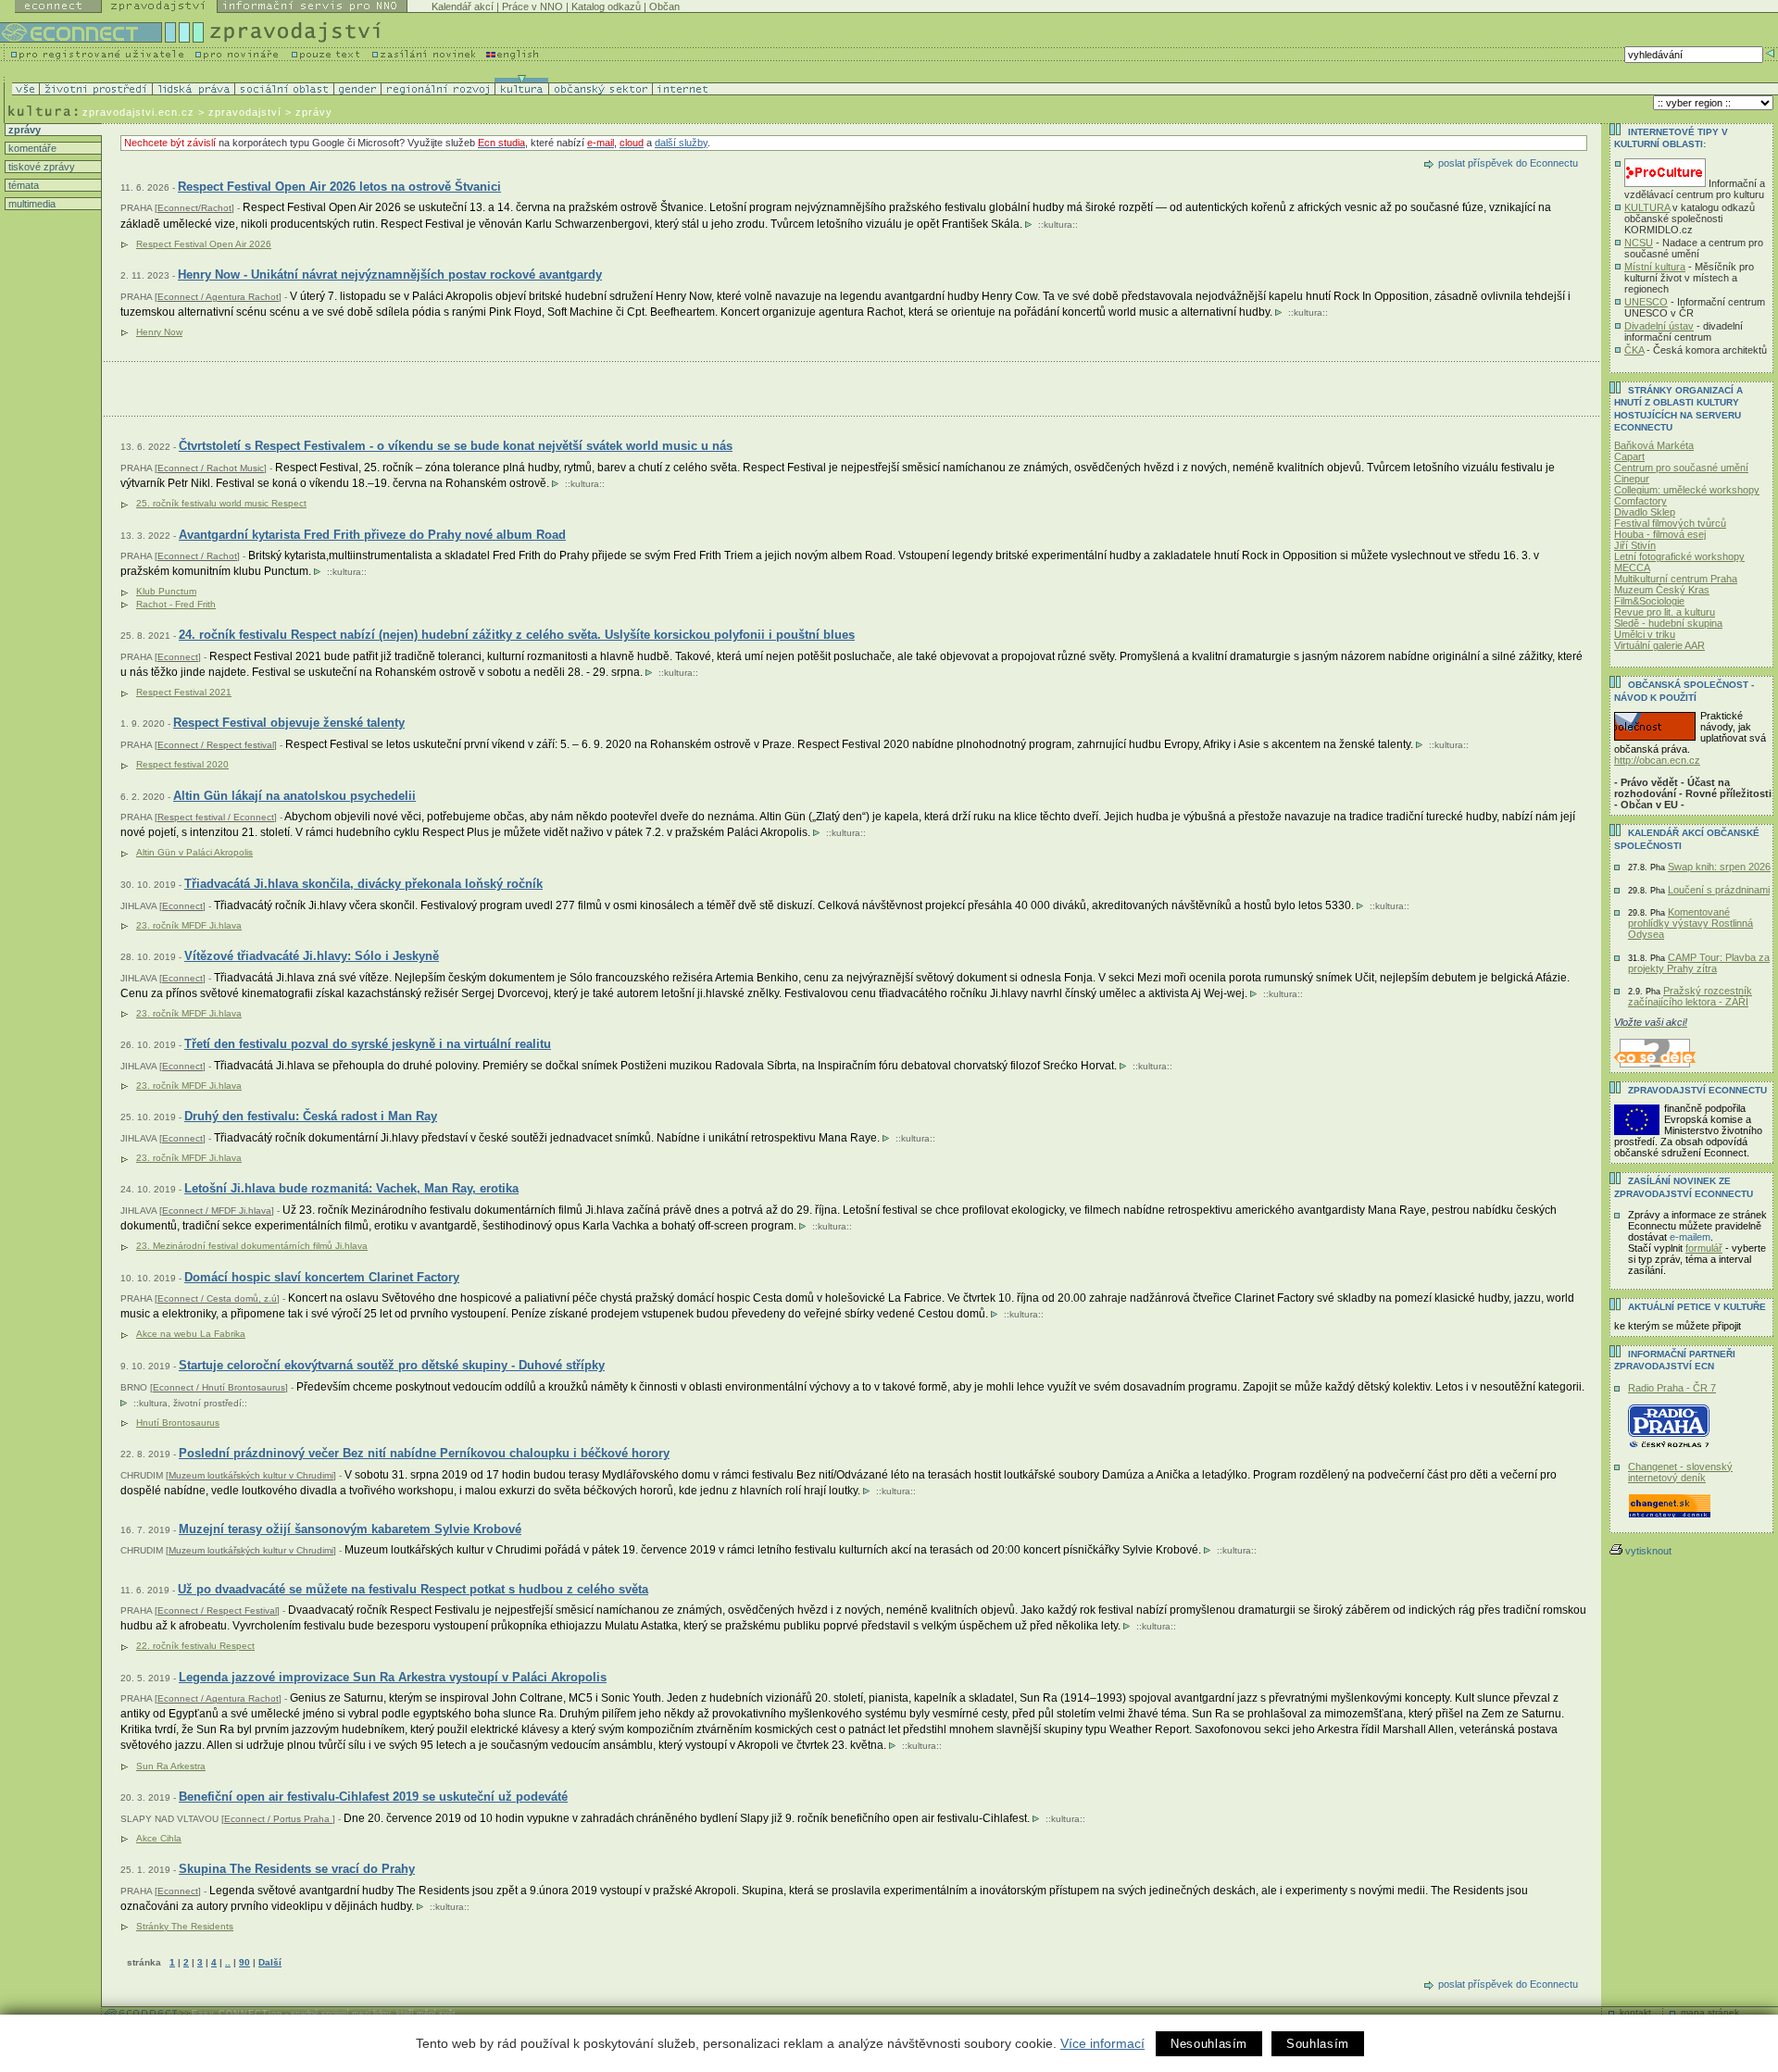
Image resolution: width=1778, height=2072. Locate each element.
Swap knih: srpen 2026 (1719, 867)
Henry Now (159, 332)
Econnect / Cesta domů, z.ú (217, 1298)
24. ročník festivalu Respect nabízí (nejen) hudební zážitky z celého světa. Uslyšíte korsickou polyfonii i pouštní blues (517, 635)
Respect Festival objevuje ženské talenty (289, 723)
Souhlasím (1318, 2044)
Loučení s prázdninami (1719, 890)
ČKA (1634, 350)
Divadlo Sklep (1645, 512)
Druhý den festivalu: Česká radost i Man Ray (311, 1116)
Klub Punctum (166, 591)
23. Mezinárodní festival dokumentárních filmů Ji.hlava (252, 1246)
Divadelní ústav (1659, 326)
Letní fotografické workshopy (1679, 556)
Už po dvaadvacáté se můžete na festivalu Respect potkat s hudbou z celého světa (413, 1589)
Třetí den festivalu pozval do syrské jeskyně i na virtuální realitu (368, 1044)
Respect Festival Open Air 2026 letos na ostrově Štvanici (339, 187)
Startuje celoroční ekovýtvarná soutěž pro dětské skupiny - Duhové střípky (392, 1365)
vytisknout (1648, 1551)
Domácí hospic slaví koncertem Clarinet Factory (322, 1277)
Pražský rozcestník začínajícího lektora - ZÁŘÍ (1690, 996)
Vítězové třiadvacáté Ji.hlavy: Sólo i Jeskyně (312, 956)
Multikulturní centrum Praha (1676, 579)
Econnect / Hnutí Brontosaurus (219, 1387)
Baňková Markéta (1654, 445)
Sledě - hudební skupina (1668, 623)
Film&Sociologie (1649, 601)
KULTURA (1647, 207)
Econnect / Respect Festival (217, 1610)
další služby (681, 143)
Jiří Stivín (1635, 545)
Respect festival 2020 (182, 764)
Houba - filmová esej (1660, 534)
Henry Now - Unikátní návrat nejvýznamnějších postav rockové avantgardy (390, 275)
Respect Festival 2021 (184, 692)
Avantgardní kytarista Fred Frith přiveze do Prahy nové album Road (372, 535)
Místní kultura (1655, 267)
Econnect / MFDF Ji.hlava (217, 1211)
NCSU (1639, 243)
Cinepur (1632, 479)
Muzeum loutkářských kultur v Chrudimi (251, 1475)
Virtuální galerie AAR (1659, 645)
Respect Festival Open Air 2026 (204, 244)
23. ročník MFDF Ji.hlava (189, 925)
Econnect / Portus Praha (278, 1819)
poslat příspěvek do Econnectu (1508, 163)
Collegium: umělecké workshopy (1687, 490)
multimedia (31, 204)
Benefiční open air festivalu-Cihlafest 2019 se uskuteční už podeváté (373, 1797)
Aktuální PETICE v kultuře (1697, 1307)
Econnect (178, 657)
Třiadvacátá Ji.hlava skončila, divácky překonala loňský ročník (363, 884)
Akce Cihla (159, 1838)
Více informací (1102, 2043)
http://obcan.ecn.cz (1657, 760)
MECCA (1632, 568)
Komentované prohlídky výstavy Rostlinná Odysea (1690, 923)
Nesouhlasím (1209, 2044)
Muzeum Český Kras (1662, 590)
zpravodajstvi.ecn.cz (138, 112)
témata (22, 185)
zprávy (23, 130)
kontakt (1635, 2012)
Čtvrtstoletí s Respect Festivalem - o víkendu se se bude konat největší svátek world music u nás (456, 446)
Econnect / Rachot (197, 556)
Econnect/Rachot (194, 208)
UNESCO (1646, 302)
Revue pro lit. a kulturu (1665, 612)
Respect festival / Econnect (216, 817)
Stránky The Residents (185, 1926)
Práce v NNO (532, 6)
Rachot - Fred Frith (176, 604)
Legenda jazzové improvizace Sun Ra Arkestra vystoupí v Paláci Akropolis (393, 1677)
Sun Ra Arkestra (171, 1766)
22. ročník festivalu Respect (195, 1646)
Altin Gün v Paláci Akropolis (194, 852)
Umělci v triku (1645, 634)
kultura (1058, 225)
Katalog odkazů (606, 6)
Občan (664, 6)
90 (244, 1962)
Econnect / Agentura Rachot (218, 297)
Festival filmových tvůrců (1670, 523)
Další (270, 1962)
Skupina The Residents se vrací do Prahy (297, 1869)
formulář (1704, 1248)
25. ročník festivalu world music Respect (221, 503)
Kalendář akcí (463, 6)
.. (228, 1962)
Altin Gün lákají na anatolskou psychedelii (294, 796)
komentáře (31, 148)
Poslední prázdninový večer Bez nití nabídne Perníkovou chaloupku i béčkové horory (424, 1453)
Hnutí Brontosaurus (178, 1423)
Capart (1629, 456)
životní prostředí (207, 1403)
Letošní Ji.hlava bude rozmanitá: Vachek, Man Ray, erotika (351, 1188)
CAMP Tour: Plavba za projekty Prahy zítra (1699, 963)
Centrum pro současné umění (1681, 468)
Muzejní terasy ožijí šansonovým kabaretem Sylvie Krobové (350, 1529)
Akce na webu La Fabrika (191, 1334)
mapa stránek (1710, 2012)
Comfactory (1640, 501)
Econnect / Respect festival (216, 745)
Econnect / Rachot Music (211, 468)
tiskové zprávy (40, 167)
